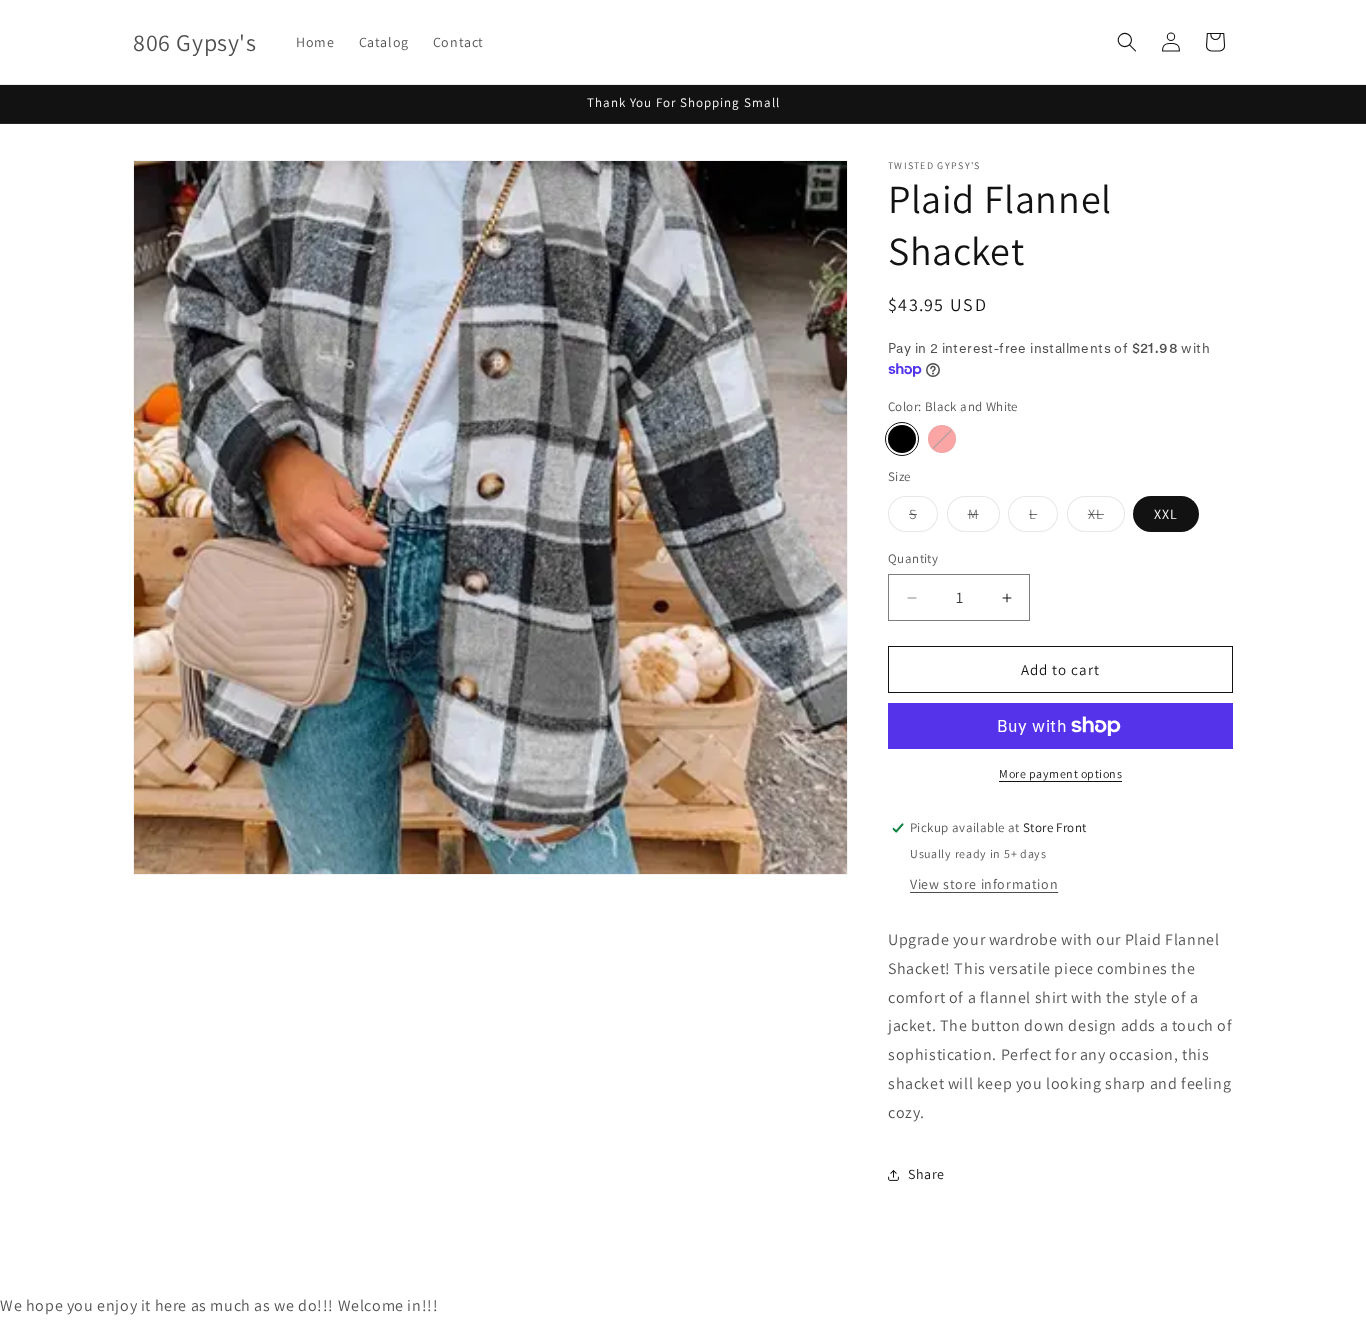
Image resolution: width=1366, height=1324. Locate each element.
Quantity (913, 558)
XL (1106, 518)
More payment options (1060, 773)
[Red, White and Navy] (942, 439)
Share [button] (926, 1174)
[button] (1127, 42)
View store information (984, 884)
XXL (1166, 514)
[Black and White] (902, 439)
